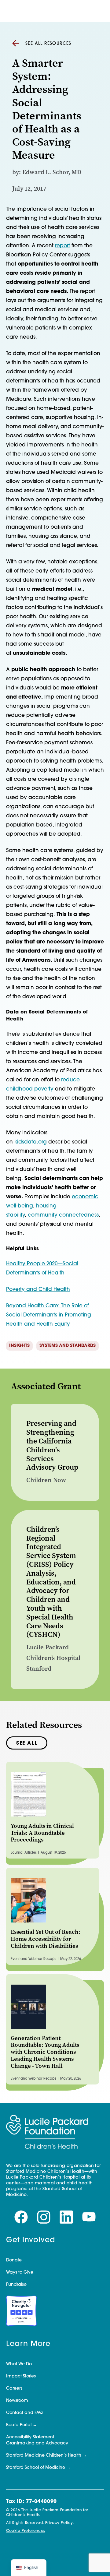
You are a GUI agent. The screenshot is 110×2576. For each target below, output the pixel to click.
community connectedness (63, 1215)
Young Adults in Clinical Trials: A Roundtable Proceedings (42, 1833)
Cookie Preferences (26, 2531)
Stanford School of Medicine (36, 2468)
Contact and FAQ (24, 2413)
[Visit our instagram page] (44, 2217)
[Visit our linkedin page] (66, 2217)
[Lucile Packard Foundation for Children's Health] (47, 2132)
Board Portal (19, 2425)
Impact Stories (21, 2376)
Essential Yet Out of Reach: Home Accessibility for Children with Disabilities (46, 1939)
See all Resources (48, 44)
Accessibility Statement (30, 2437)
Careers (14, 2389)
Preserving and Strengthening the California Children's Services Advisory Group (52, 1445)
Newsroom (17, 2401)
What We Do (19, 2364)
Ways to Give (20, 2273)
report (62, 246)
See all (27, 1743)
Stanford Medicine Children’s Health (44, 2456)
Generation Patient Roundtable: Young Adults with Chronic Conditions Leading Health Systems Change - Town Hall (45, 2052)
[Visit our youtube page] (89, 2217)
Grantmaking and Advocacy (37, 2443)
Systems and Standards (68, 1346)
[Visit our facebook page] (21, 2217)
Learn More (28, 2344)
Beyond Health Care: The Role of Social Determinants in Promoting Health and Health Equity (49, 1315)
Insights (19, 1346)
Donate (14, 2260)
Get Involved (31, 2240)
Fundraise (16, 2285)
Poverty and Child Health (38, 1290)
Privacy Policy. (60, 2523)
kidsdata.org (31, 1142)
